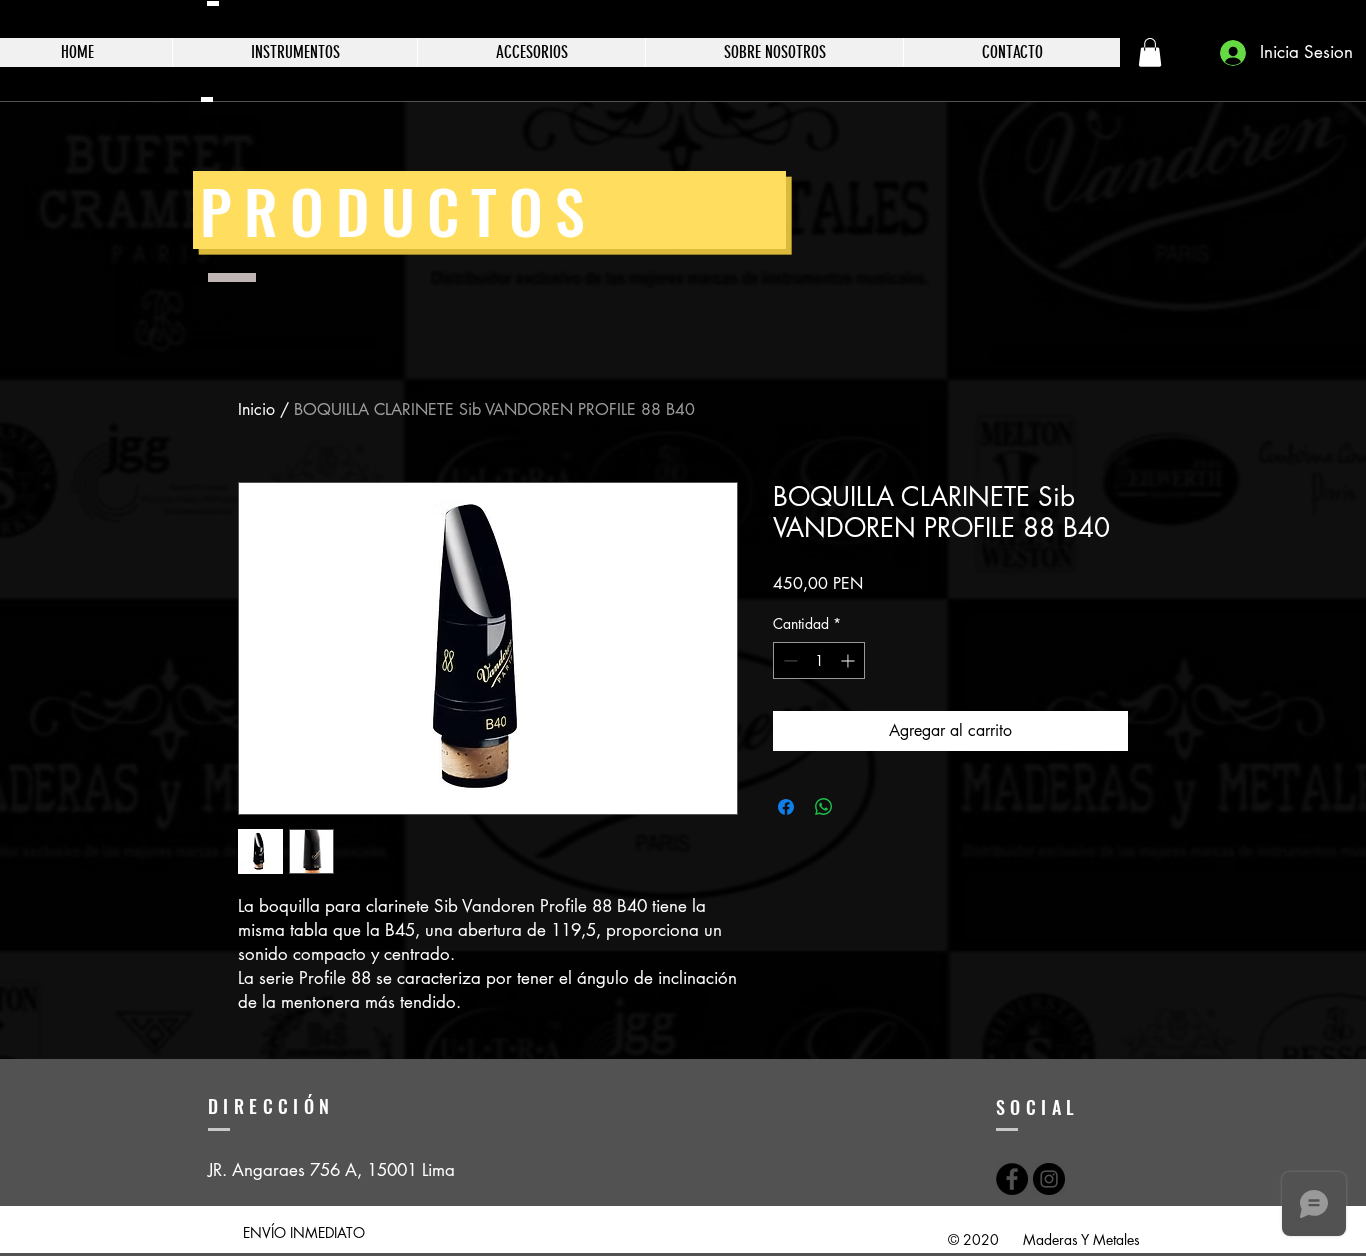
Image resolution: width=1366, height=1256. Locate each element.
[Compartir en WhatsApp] (824, 807)
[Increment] (849, 660)
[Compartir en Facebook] (786, 807)
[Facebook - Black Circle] (1012, 1179)
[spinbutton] (819, 660)
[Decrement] (788, 660)
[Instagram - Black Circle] (1049, 1179)
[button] (1150, 52)
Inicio (256, 409)
